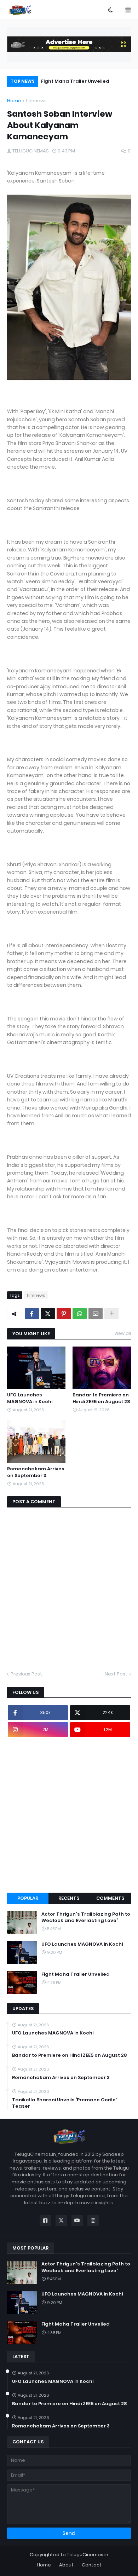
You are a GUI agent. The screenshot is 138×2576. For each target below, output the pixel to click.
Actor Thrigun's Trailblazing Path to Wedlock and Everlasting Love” (86, 1917)
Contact (92, 2565)
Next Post (116, 1674)
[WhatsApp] (80, 1314)
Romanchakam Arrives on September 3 (36, 1472)
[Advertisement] (69, 1815)
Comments (110, 1898)
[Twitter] (48, 1314)
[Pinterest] (64, 1314)
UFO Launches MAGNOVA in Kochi (30, 1398)
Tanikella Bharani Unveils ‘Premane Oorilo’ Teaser (64, 2103)
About (66, 2565)
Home (14, 101)
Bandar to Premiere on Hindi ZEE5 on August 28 (101, 1398)
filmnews (36, 101)
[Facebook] (32, 1314)
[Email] (96, 1314)
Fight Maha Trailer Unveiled (75, 81)
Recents (69, 1898)
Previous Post (26, 1674)
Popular (28, 1898)
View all (123, 1333)
